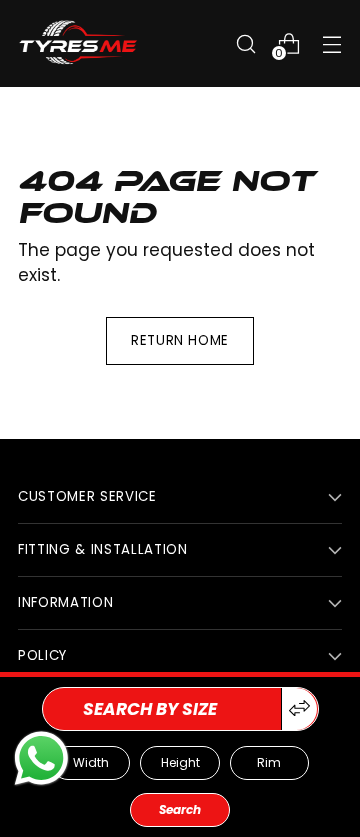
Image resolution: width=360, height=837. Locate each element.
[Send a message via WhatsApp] (41, 758)
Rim (269, 762)
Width (91, 762)
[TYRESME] (78, 43)
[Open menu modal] (331, 43)
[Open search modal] (245, 43)
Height (180, 762)
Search (180, 809)
